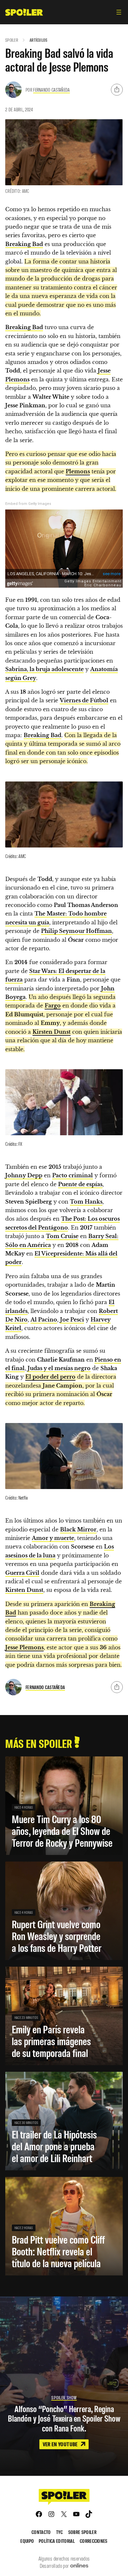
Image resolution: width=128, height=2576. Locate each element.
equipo (27, 2541)
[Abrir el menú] (119, 12)
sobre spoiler (82, 2532)
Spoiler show (64, 2397)
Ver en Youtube (61, 2444)
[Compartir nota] (117, 90)
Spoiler (12, 40)
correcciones (94, 2541)
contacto (41, 2532)
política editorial (57, 2541)
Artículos (39, 40)
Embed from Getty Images (28, 504)
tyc (60, 2532)
